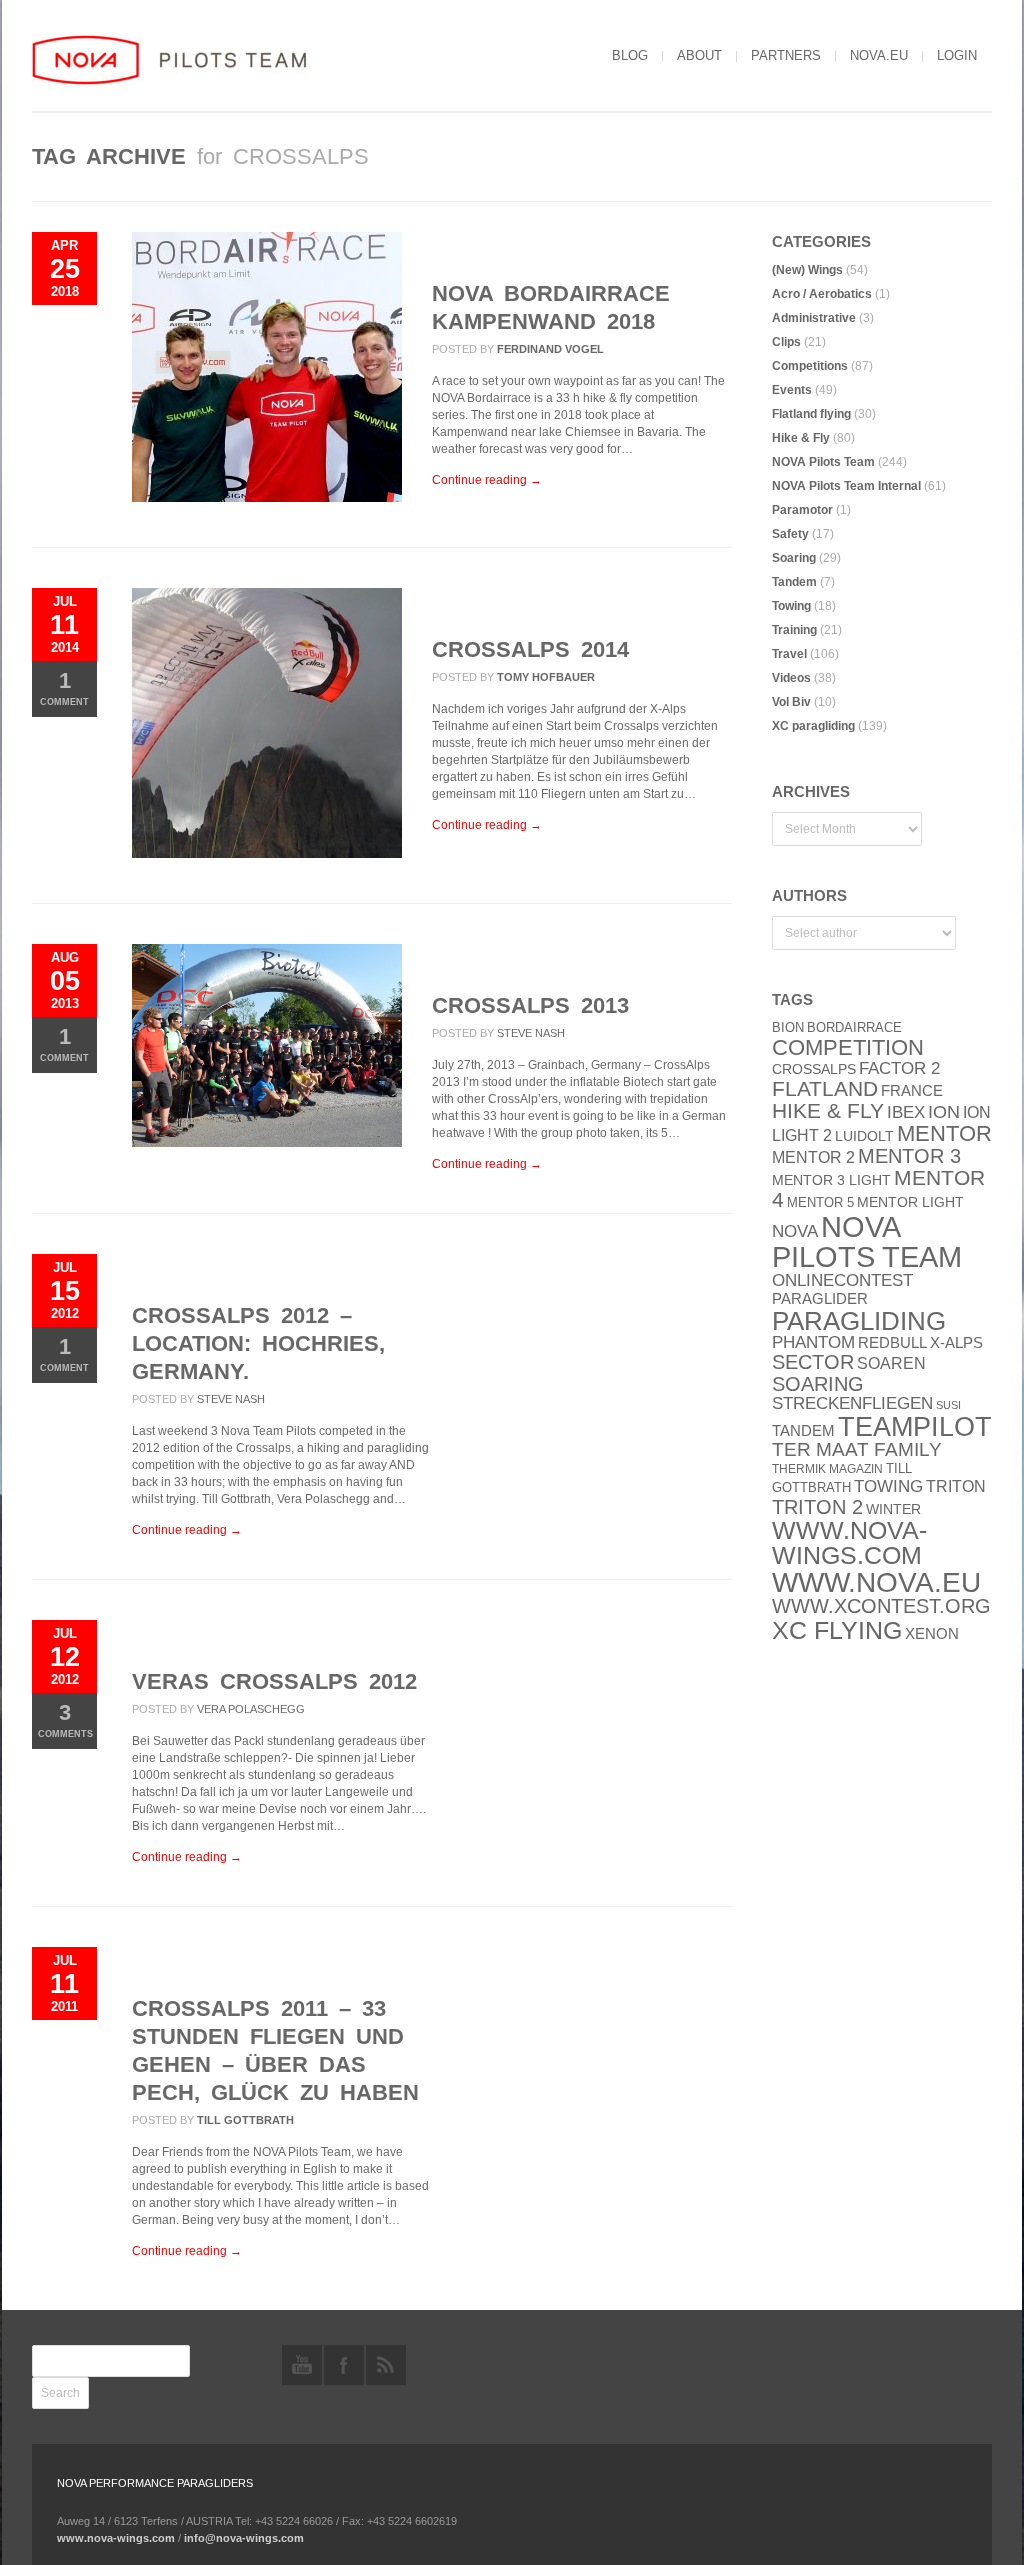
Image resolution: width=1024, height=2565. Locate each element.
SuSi (948, 1405)
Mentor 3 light (831, 1180)
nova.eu (879, 55)
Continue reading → (487, 480)
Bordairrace (854, 1027)
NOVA (795, 1231)
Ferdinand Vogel (550, 349)
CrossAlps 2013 (530, 1005)
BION (788, 1027)
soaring (818, 1384)
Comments (65, 1719)
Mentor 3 (909, 1156)
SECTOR (813, 1362)
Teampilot (915, 1427)
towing (888, 1486)
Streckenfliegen (852, 1403)
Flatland (825, 1089)
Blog (630, 55)
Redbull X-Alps (920, 1342)
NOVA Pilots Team (823, 462)
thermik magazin (827, 1469)
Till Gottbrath (245, 2120)
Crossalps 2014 (530, 649)
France (912, 1091)
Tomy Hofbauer (546, 677)
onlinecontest (842, 1280)
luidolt (864, 1136)
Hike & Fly (801, 438)
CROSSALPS (814, 1069)
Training (794, 630)
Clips (786, 342)
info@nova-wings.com (244, 2538)
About (699, 55)
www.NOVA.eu (876, 1582)
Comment (64, 687)
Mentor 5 (820, 1202)
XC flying (837, 1630)
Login (957, 55)
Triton (956, 1486)
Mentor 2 (813, 1157)
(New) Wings (807, 270)
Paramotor (802, 510)
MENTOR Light (910, 1202)
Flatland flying (811, 414)
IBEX (906, 1112)
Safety (790, 534)
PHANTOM (813, 1342)
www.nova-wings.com (849, 1543)
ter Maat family (857, 1449)
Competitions (810, 366)
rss (386, 2365)
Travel (789, 654)
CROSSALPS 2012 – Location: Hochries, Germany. (258, 1343)
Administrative (814, 318)
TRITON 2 (817, 1507)
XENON (932, 1634)
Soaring (794, 558)
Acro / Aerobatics (822, 294)
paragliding (859, 1321)
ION (944, 1112)
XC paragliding (813, 726)
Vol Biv (791, 702)
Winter (893, 1509)
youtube (302, 2365)
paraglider (820, 1298)
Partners (786, 55)
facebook (344, 2365)
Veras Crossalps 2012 (274, 1681)
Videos (791, 678)
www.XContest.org (881, 1606)
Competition (848, 1047)
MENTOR (944, 1133)
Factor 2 (899, 1068)
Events (792, 390)
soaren (891, 1363)
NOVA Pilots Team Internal (846, 486)
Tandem (794, 582)
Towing (791, 606)
